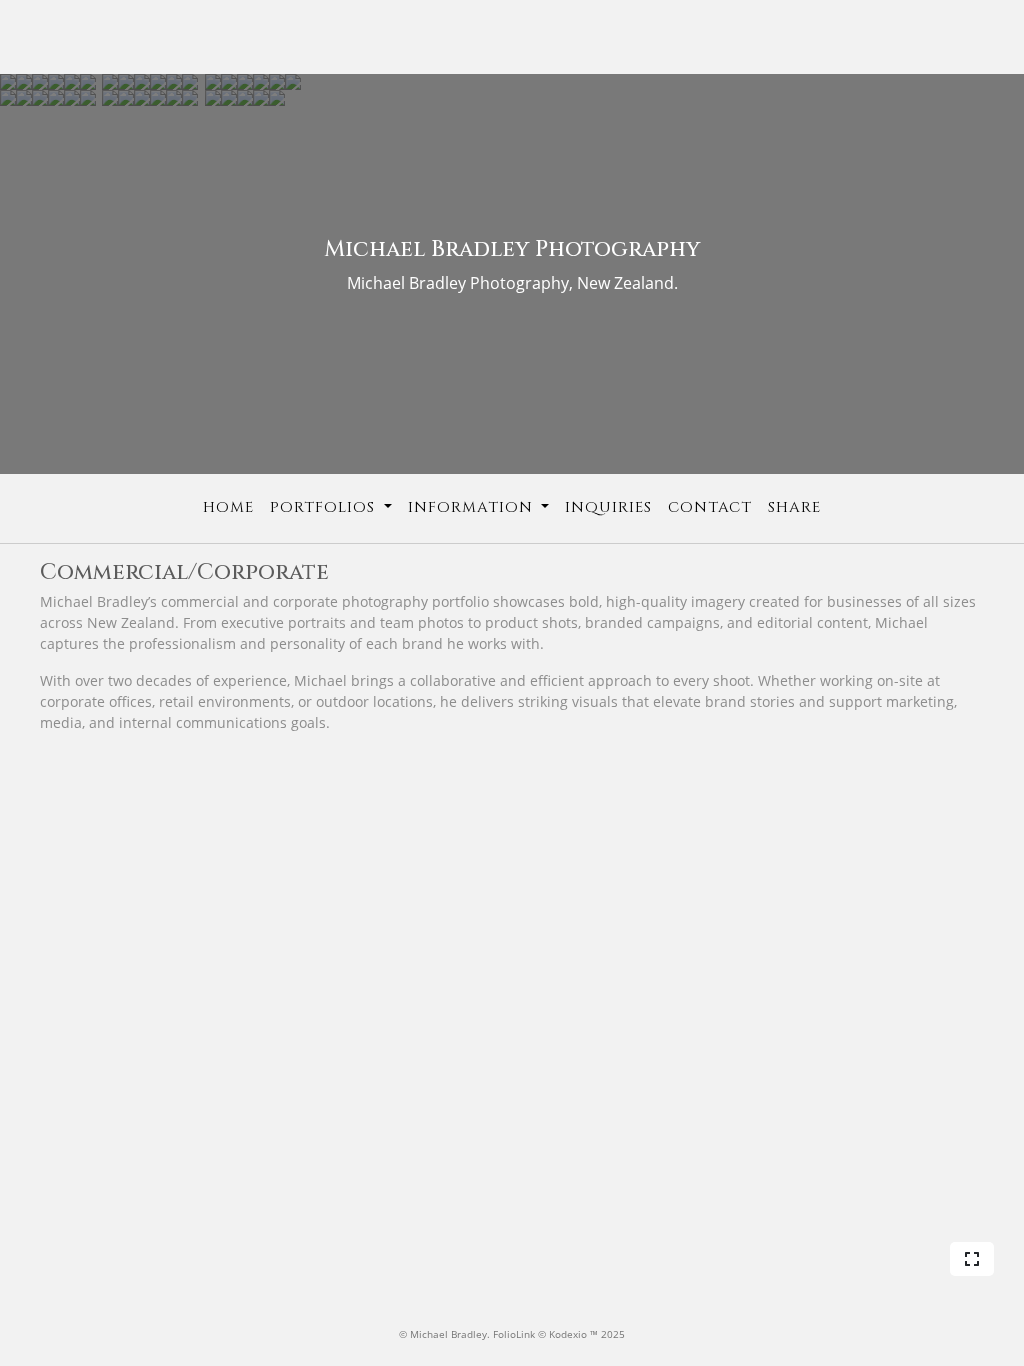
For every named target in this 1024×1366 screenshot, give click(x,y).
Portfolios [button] (325, 507)
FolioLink (514, 1334)
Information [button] (473, 507)
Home (228, 507)
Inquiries (608, 507)
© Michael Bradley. (446, 1334)
